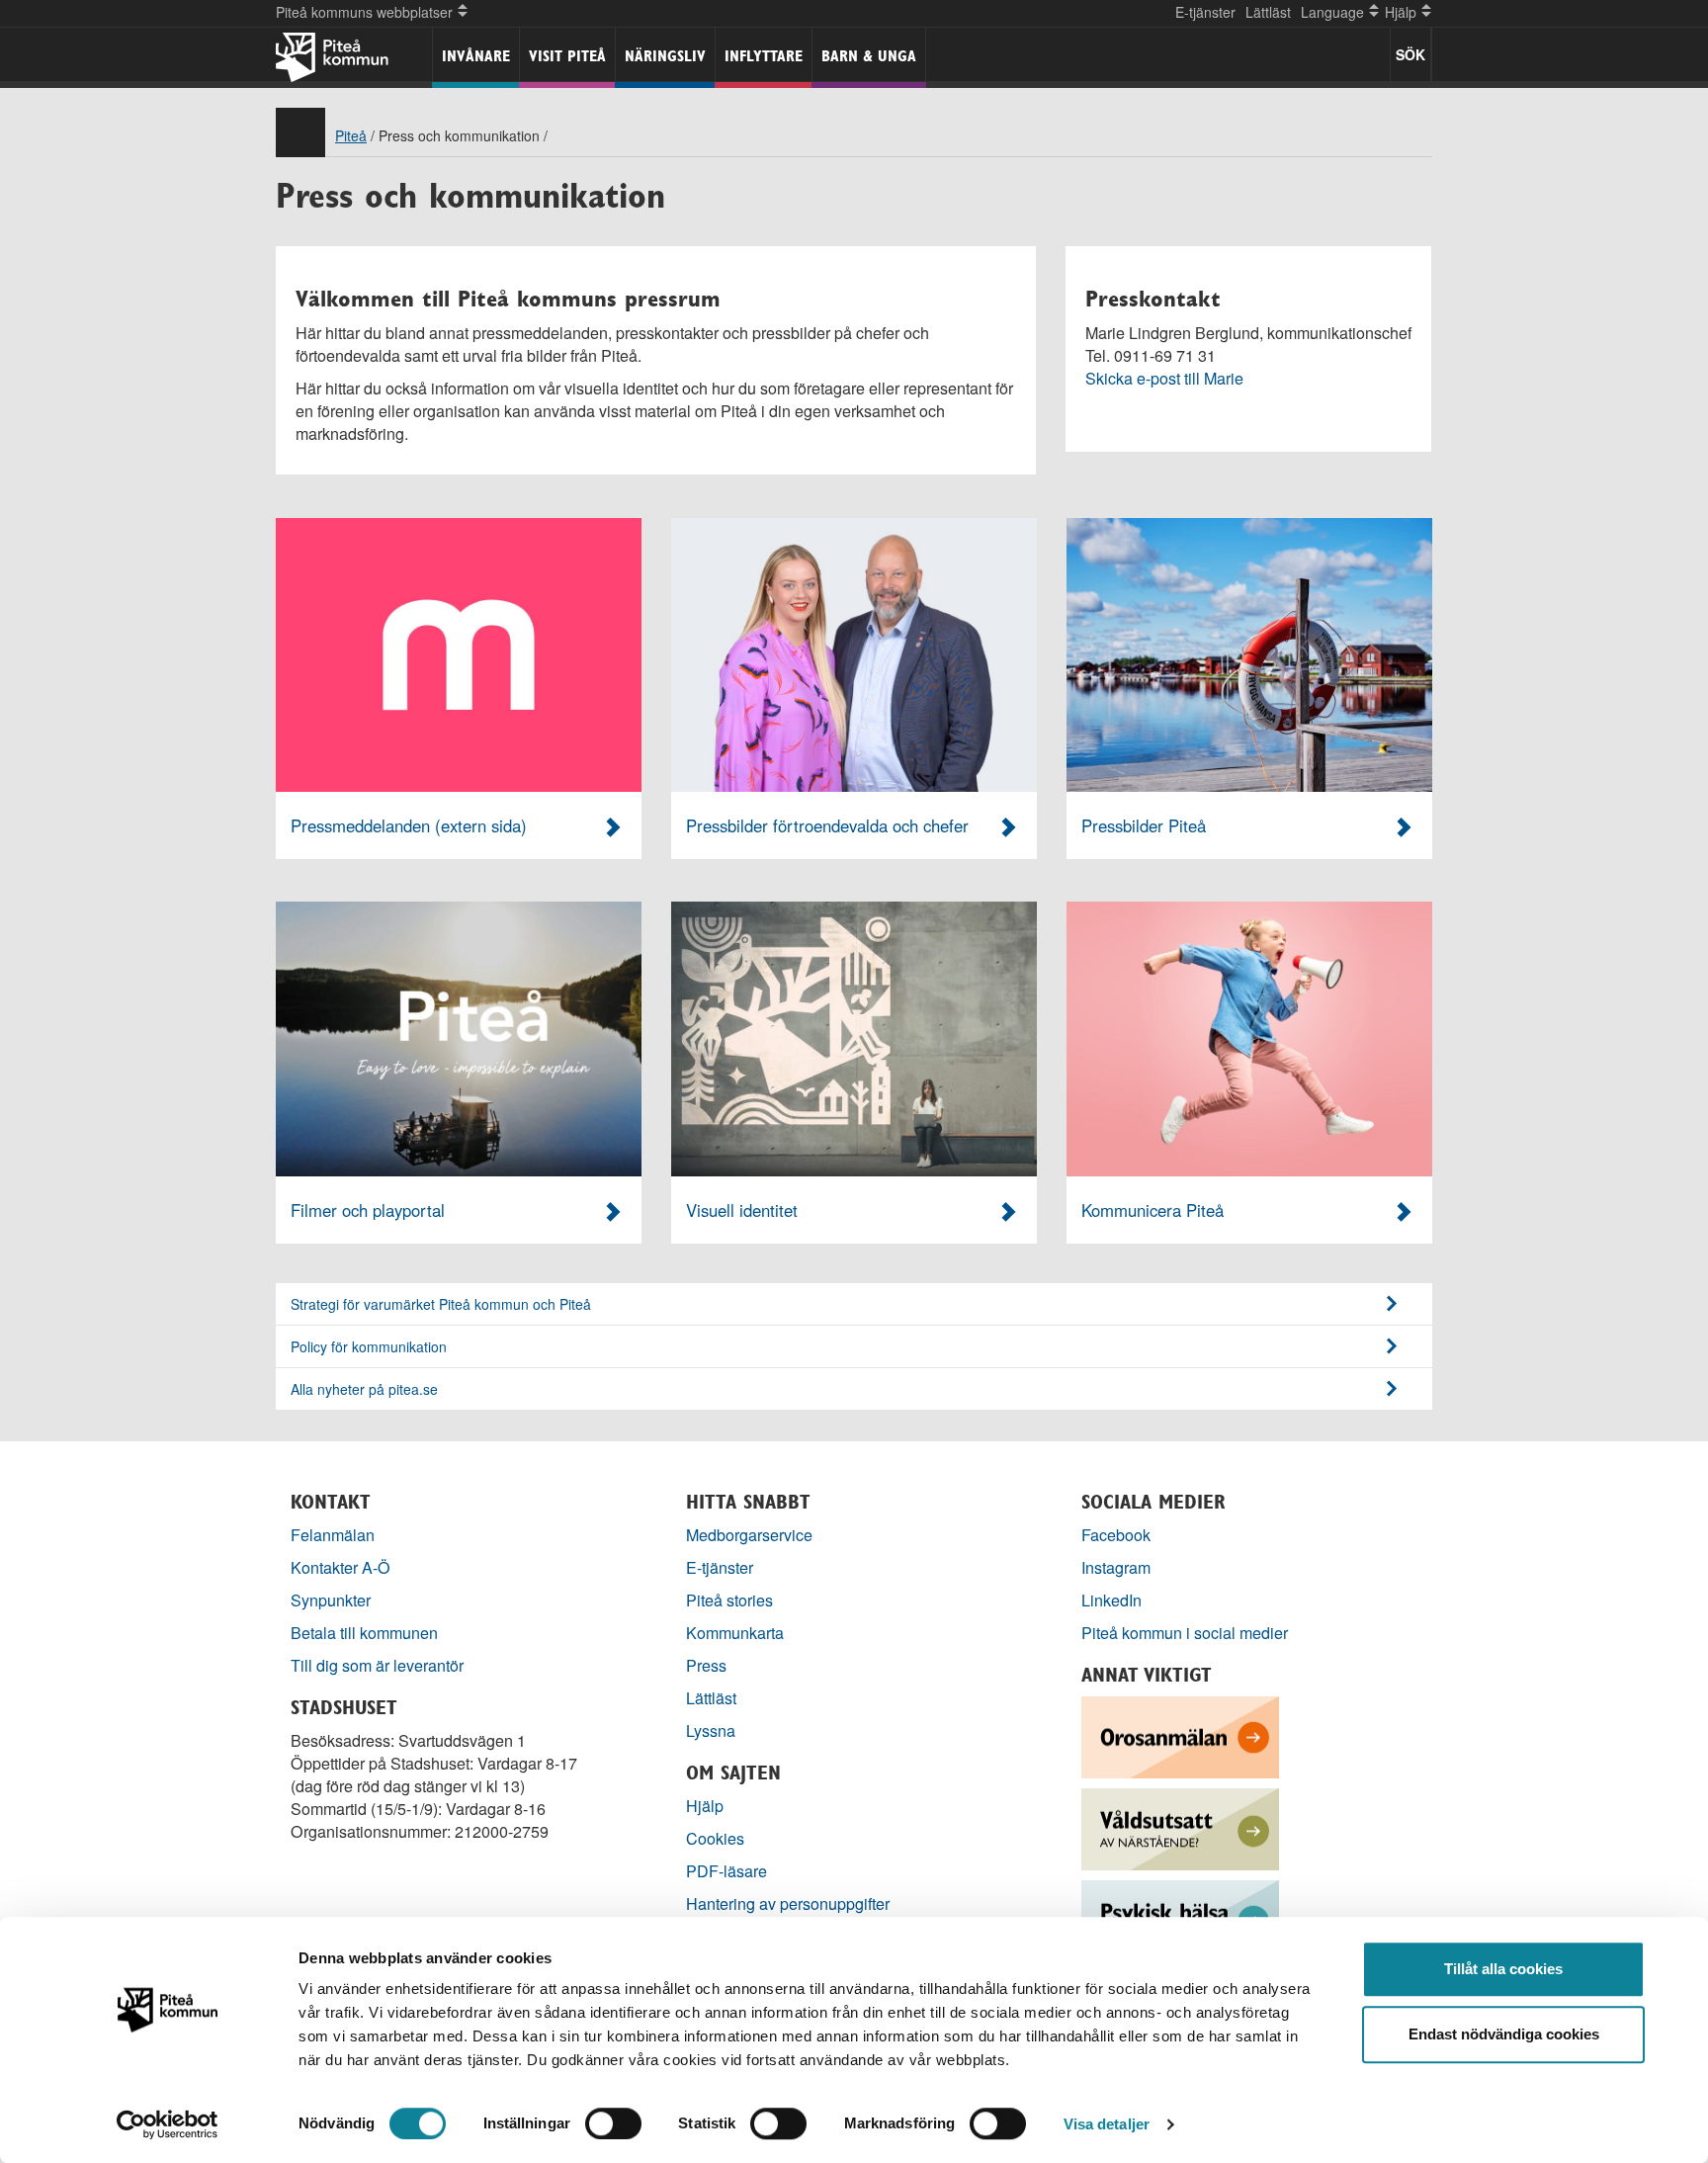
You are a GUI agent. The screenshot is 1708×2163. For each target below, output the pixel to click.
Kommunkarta (735, 1633)
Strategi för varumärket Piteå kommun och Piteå (441, 1304)
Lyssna (711, 1730)
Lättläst (1268, 12)
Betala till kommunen (364, 1633)
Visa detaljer (1107, 2124)
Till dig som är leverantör (379, 1665)
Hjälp (705, 1806)
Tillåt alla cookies (1503, 1969)
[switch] (613, 2123)
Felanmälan (333, 1535)
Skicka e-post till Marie (1164, 378)
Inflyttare (764, 56)
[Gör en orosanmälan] (1180, 1735)
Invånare (476, 56)
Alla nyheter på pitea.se (364, 1389)
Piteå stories (729, 1600)
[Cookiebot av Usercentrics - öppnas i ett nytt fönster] (168, 2124)
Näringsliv (665, 56)
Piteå (351, 135)
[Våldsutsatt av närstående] (1180, 1827)
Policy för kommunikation (369, 1346)
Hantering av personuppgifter (788, 1903)
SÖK (1410, 54)
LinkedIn (1111, 1600)
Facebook (1116, 1535)
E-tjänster (1205, 12)
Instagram (1116, 1567)
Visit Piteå (567, 56)
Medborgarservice (749, 1535)
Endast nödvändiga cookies (1504, 2034)
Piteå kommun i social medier (1185, 1633)
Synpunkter (331, 1600)
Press (706, 1665)
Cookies (715, 1838)
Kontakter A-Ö (341, 1567)
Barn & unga (869, 56)
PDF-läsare (726, 1871)
